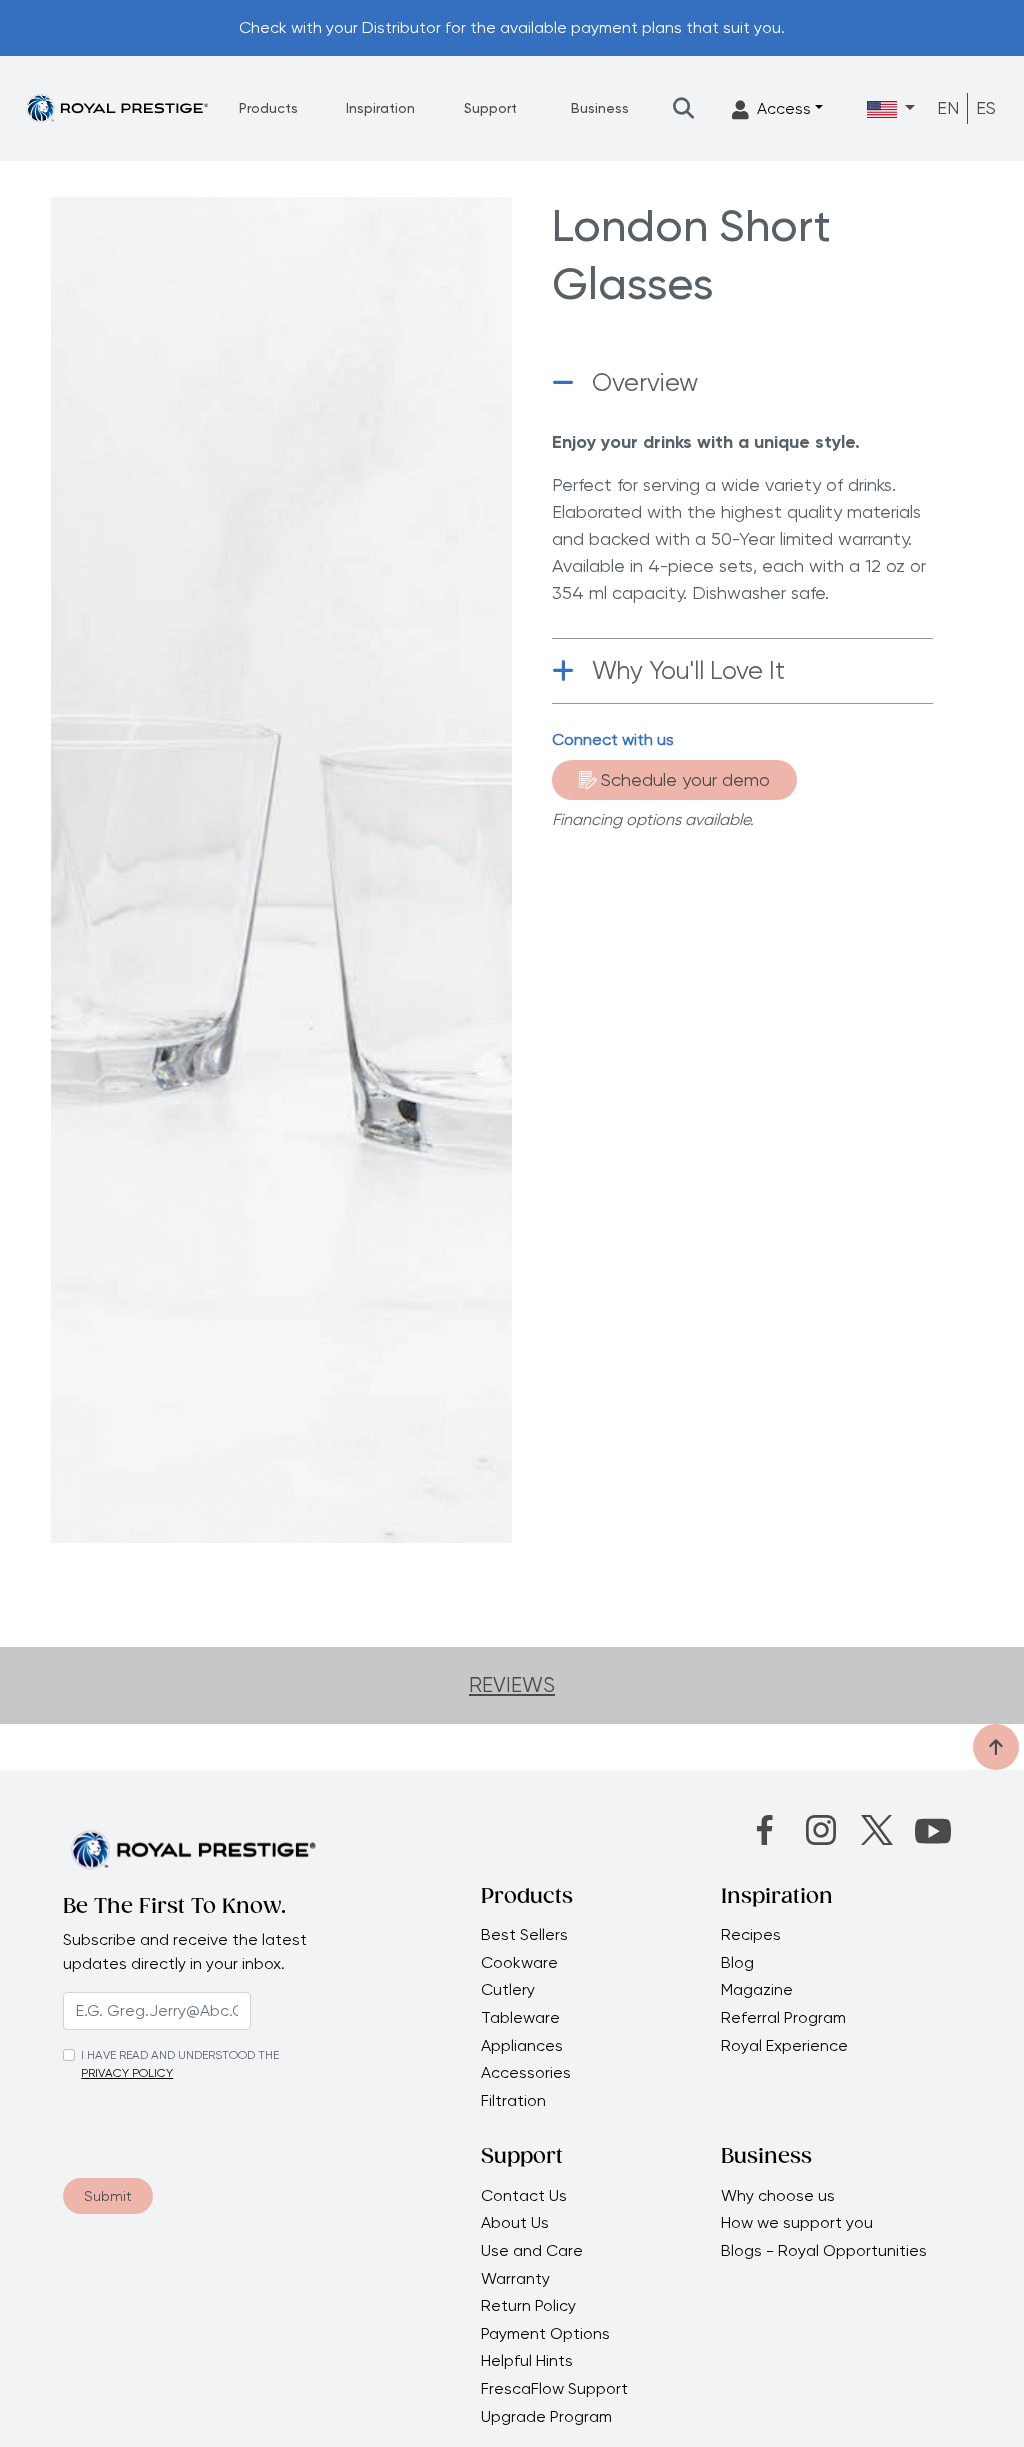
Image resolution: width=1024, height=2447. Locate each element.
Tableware (520, 2018)
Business (600, 108)
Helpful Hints (527, 2361)
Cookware (519, 1963)
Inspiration (380, 108)
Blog (737, 1963)
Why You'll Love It (688, 670)
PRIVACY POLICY (127, 2073)
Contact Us (524, 2196)
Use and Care (532, 2251)
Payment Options (545, 2334)
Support (490, 108)
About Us (515, 2223)
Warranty (515, 2279)
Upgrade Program (546, 2417)
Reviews (512, 1685)
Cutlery (508, 1990)
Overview (645, 382)
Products (268, 108)
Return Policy (528, 2306)
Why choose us (780, 2196)
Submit (108, 2196)
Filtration (513, 2101)
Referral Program (783, 2018)
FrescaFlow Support (554, 2389)
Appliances (522, 2046)
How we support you (799, 2223)
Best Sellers (524, 1935)
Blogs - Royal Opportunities (824, 2251)
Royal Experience (784, 2046)
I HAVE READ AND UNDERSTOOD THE (180, 2055)
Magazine (759, 1990)
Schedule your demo (685, 779)
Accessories (526, 2073)
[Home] (117, 107)
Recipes (751, 1935)
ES (986, 107)
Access (784, 108)
